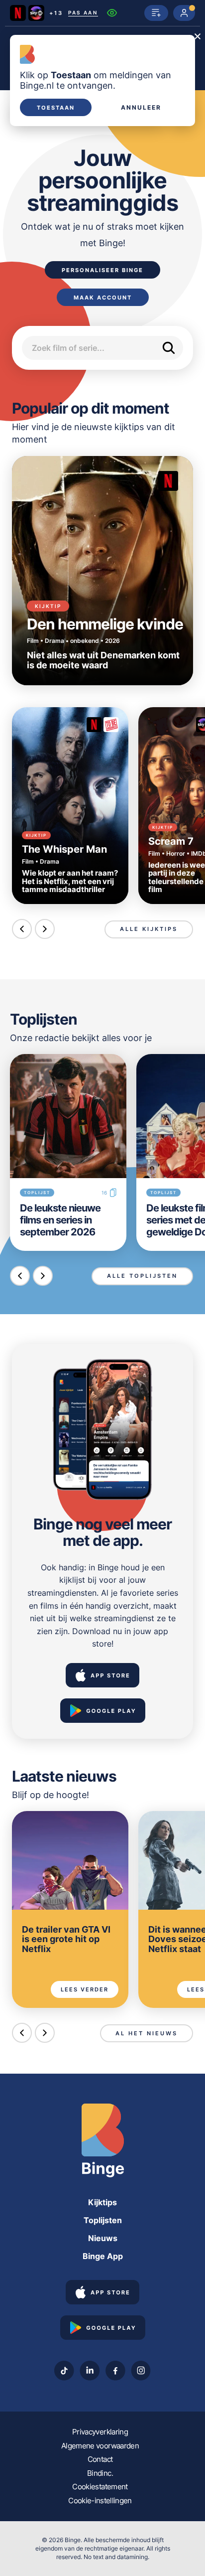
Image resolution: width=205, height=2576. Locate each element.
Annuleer (141, 108)
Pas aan (83, 13)
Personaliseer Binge (102, 270)
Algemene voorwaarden (100, 2446)
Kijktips (102, 2202)
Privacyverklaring (100, 2432)
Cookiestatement (100, 2487)
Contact (100, 2459)
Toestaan (56, 108)
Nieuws (103, 2238)
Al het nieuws (147, 2033)
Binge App (103, 2256)
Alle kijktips (149, 929)
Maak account (103, 298)
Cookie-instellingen (100, 2500)
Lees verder (85, 1989)
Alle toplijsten (142, 1276)
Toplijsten (103, 2220)
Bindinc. (100, 2473)
